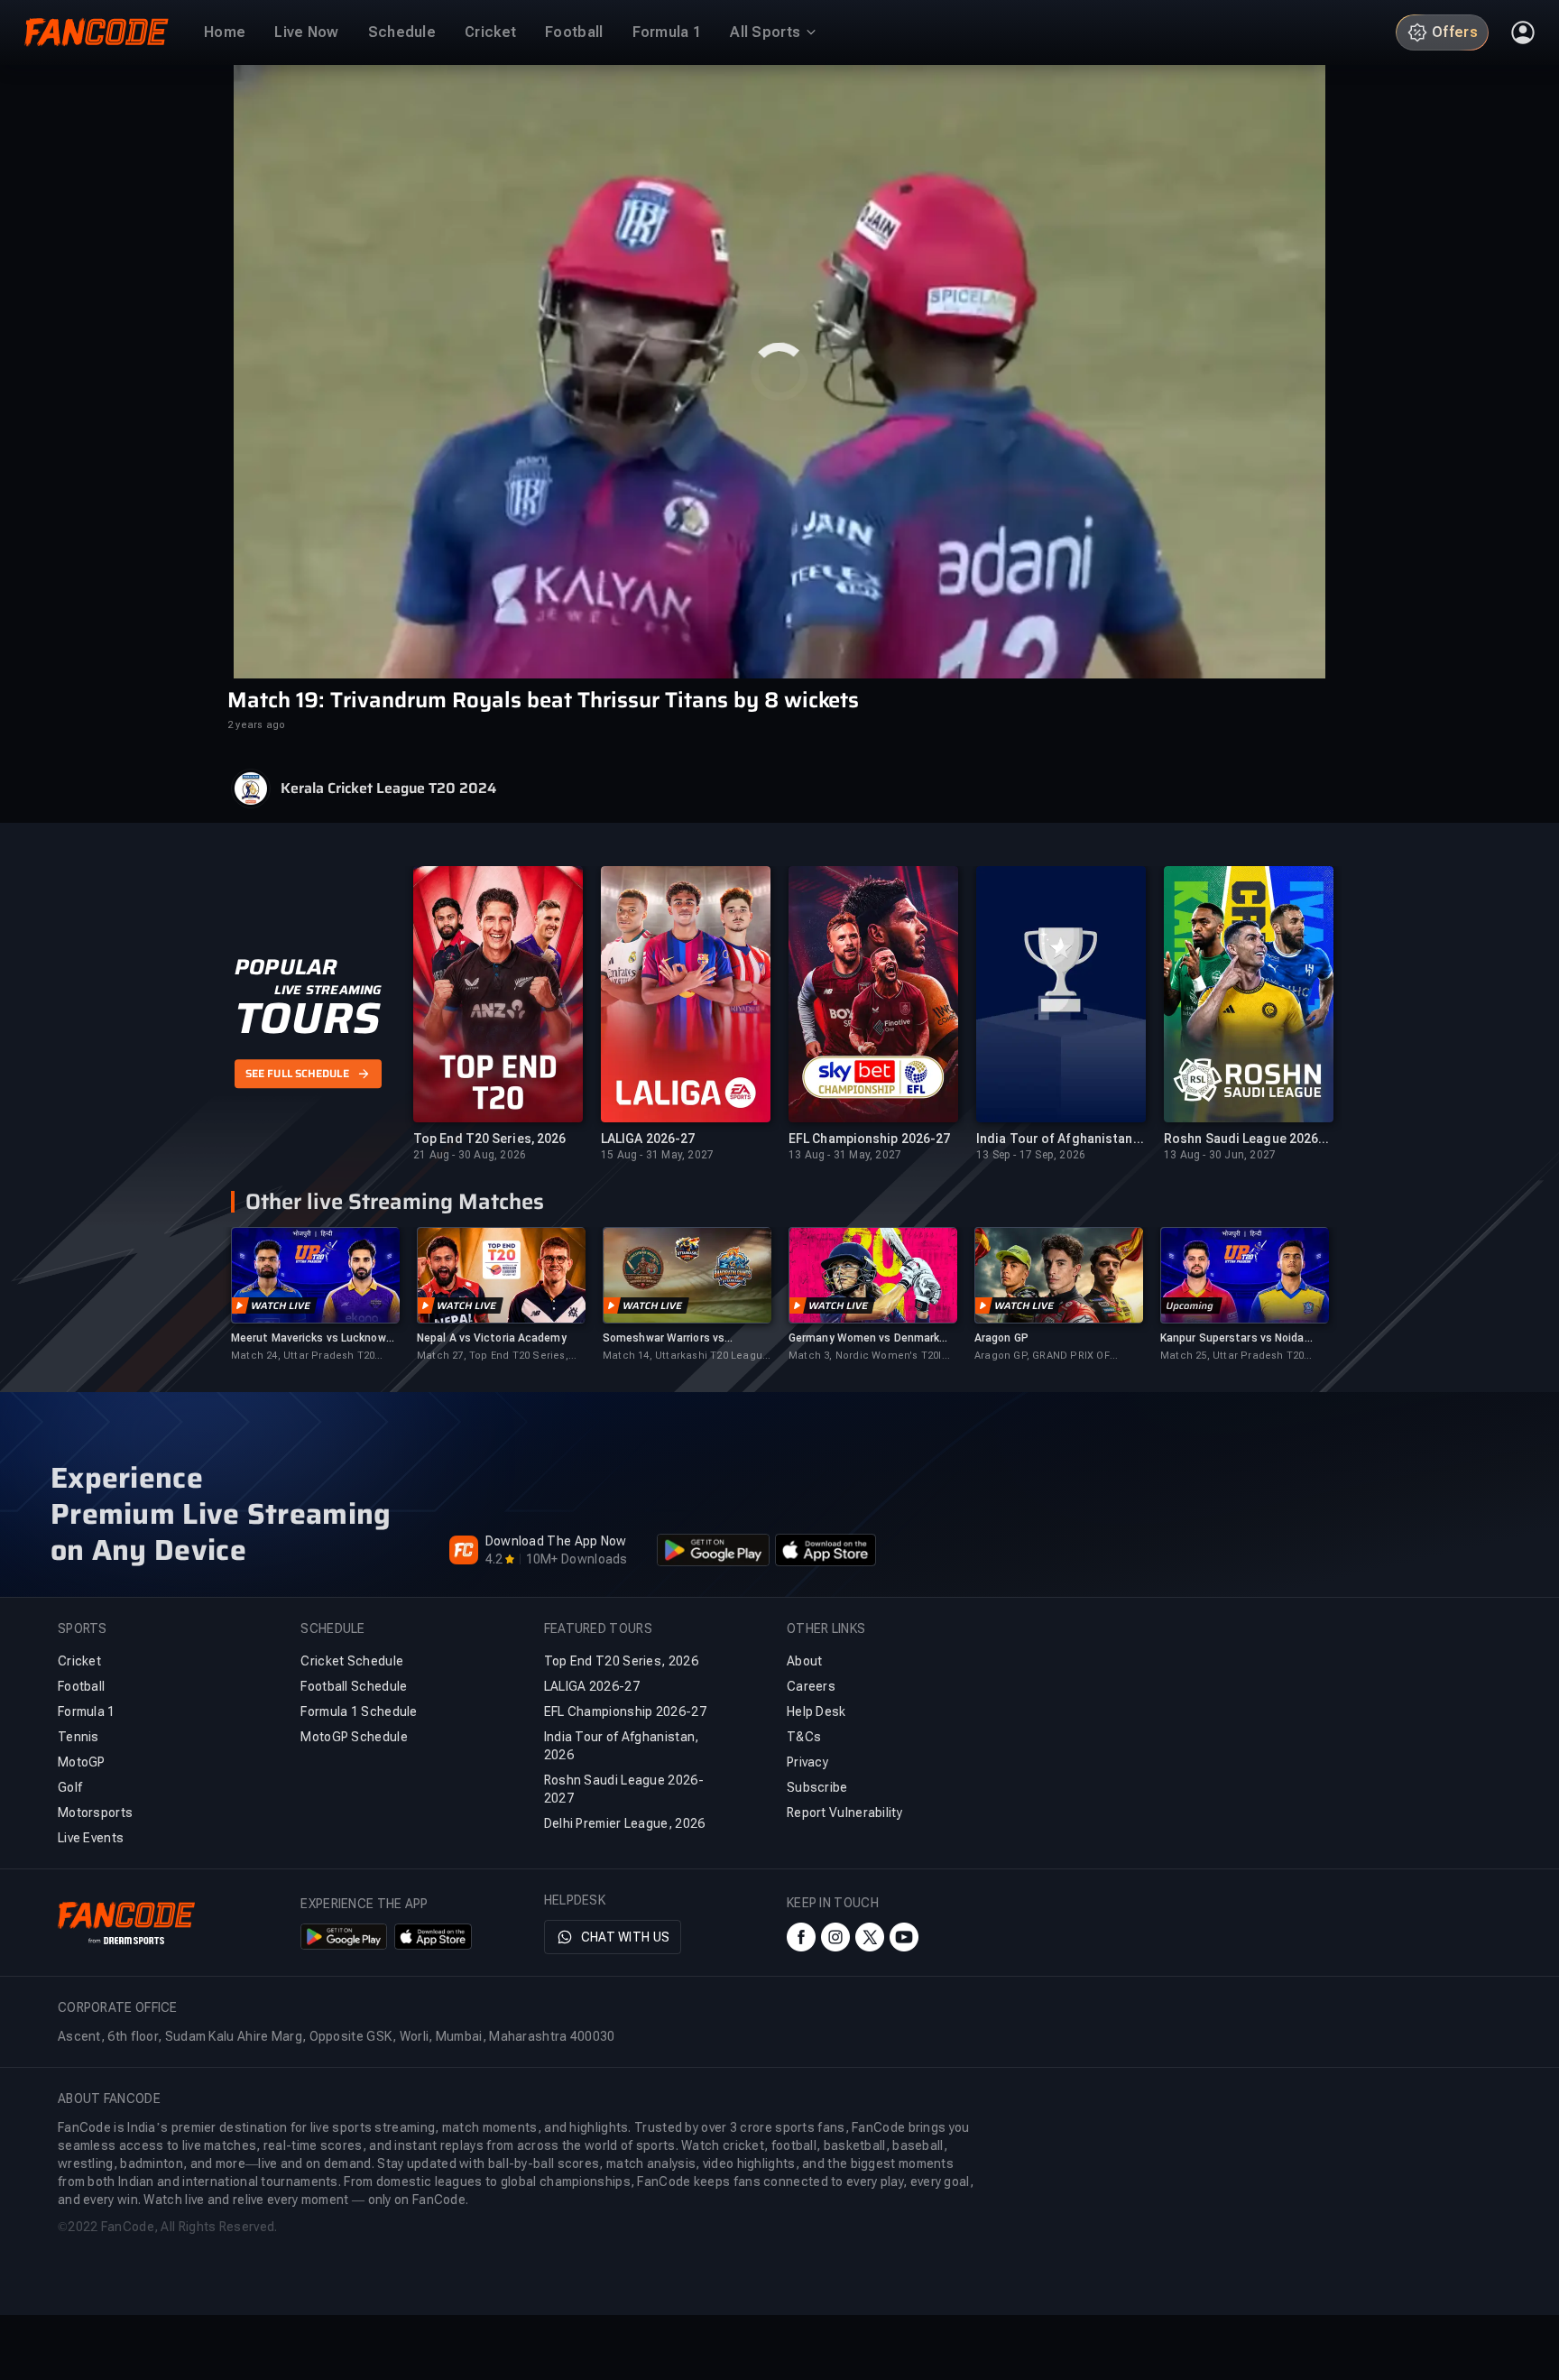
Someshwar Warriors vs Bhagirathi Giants (664, 1338)
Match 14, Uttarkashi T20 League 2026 (686, 1356)
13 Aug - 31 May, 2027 (845, 1155)
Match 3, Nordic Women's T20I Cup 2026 (865, 1356)
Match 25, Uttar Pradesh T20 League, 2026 (1232, 1356)
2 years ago (256, 725)
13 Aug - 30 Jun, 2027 (1220, 1155)
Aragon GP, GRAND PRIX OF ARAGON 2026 (1042, 1356)
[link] (315, 1295)
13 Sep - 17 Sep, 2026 (1031, 1155)
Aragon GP (1001, 1338)
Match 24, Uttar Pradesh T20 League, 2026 (303, 1356)
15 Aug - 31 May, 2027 (657, 1155)
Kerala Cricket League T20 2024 (388, 789)
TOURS (307, 1019)
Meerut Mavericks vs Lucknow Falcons (309, 1338)
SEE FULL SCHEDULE (297, 1074)
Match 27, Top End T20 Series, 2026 (493, 1356)
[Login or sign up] (1523, 32)
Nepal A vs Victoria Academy (492, 1338)
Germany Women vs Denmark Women (864, 1338)
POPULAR (286, 968)
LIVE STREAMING (328, 991)
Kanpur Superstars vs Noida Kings (1232, 1338)
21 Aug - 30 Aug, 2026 (470, 1155)
